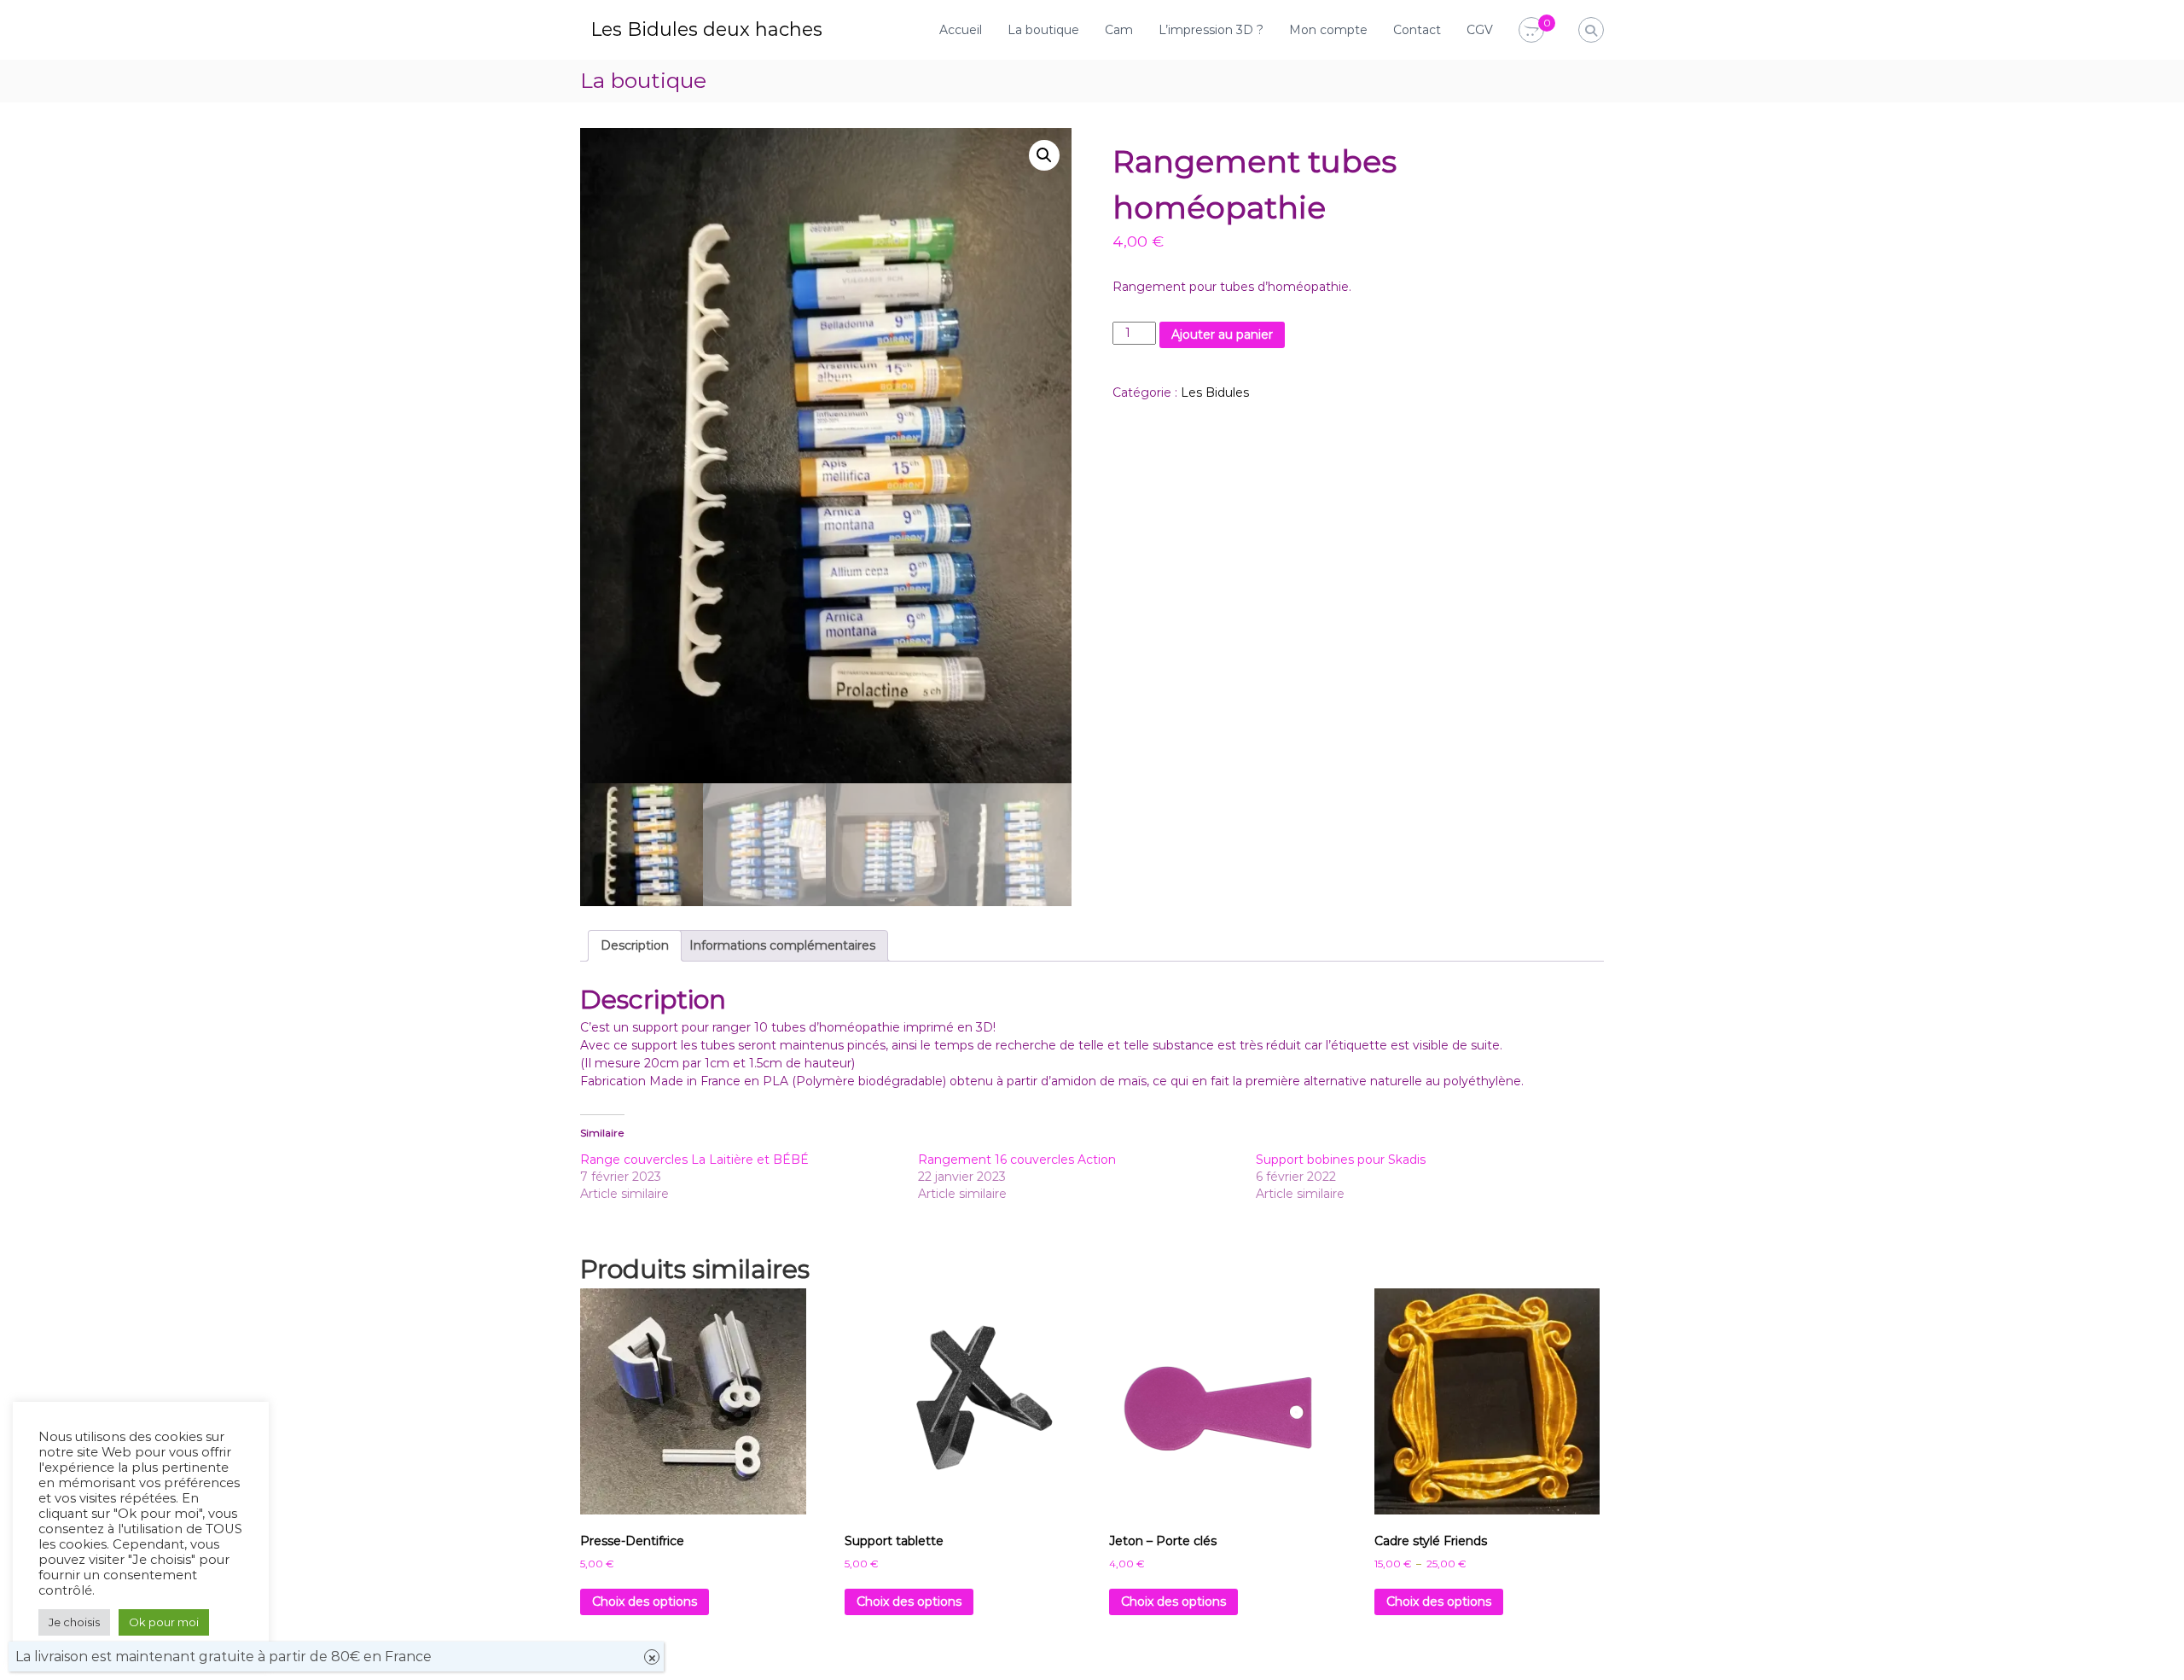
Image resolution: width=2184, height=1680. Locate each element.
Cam (1119, 30)
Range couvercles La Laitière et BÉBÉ (694, 1160)
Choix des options (645, 1602)
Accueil (961, 30)
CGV (1480, 30)
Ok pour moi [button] (164, 1622)
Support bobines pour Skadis (1341, 1160)
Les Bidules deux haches (706, 29)
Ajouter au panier (1222, 334)
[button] (1044, 155)
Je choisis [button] (74, 1622)
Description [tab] (635, 945)
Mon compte (1328, 30)
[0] (1531, 31)
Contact (1417, 30)
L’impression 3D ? (1211, 30)
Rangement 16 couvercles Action (1017, 1160)
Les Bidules (1215, 392)
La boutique (1043, 30)
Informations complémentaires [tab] (782, 945)
